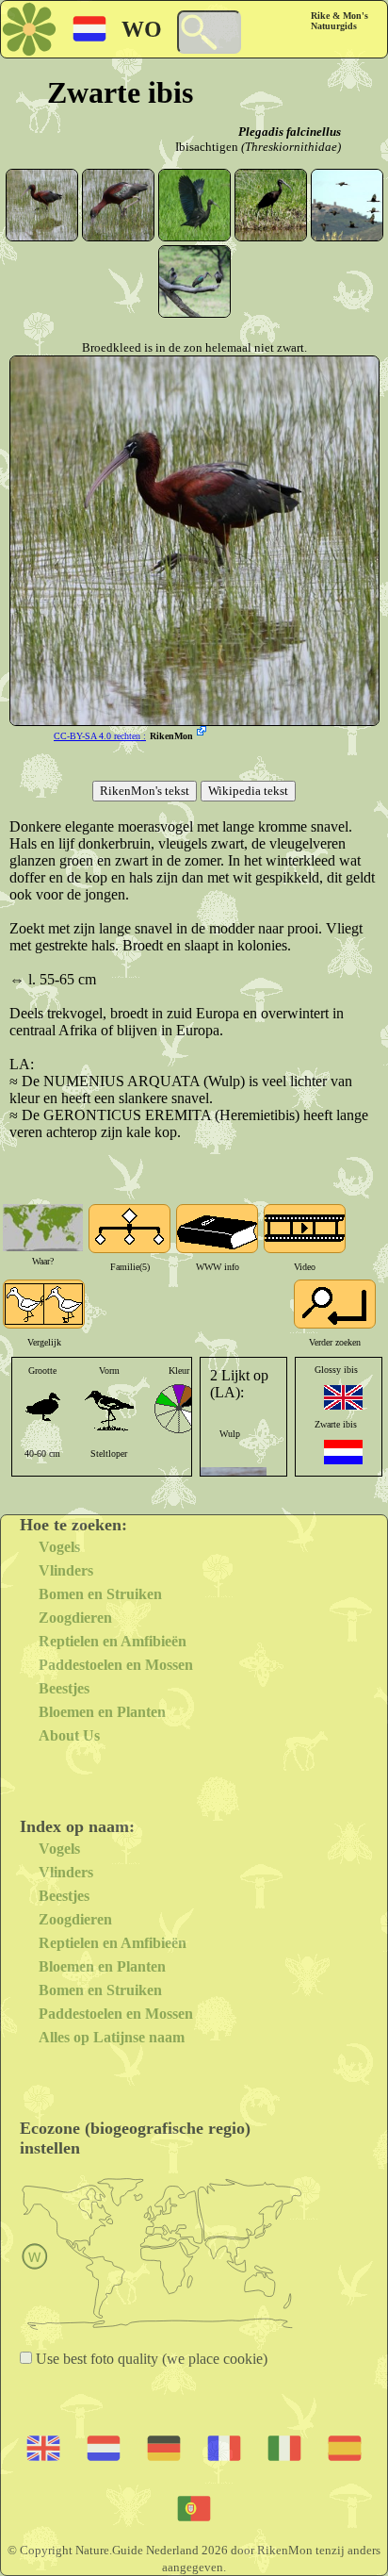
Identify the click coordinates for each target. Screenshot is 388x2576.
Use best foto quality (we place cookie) (150, 2359)
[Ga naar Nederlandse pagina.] (343, 1452)
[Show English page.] (343, 1397)
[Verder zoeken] (335, 1304)
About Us (69, 1735)
